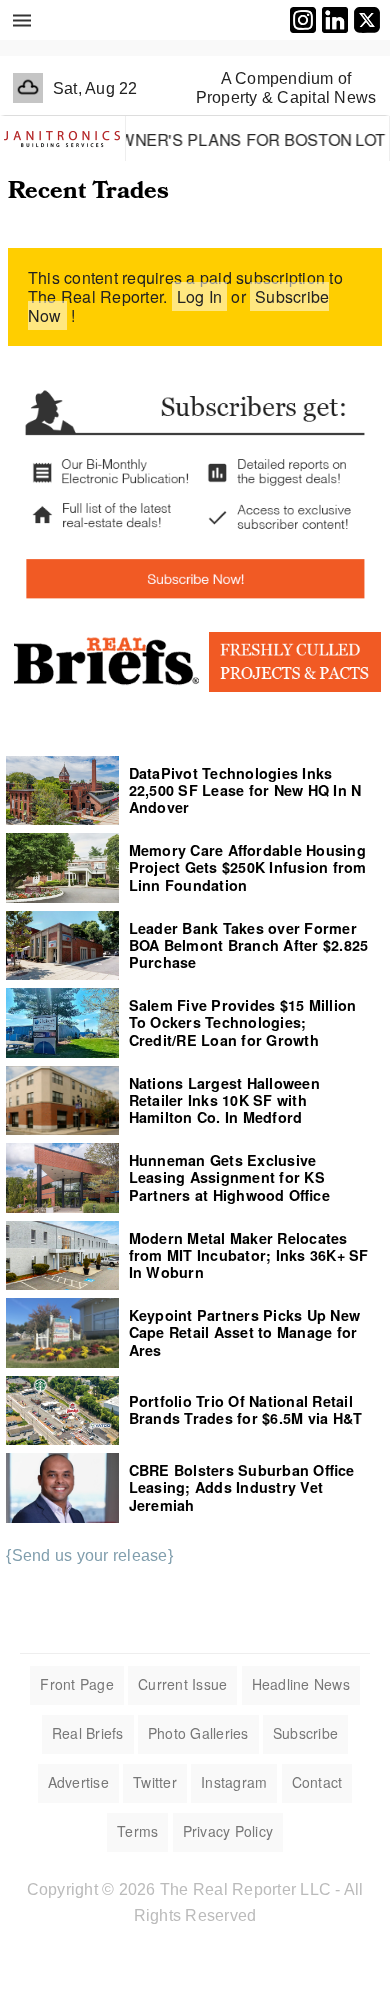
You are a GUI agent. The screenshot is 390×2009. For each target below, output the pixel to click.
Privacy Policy (228, 1831)
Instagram (234, 1782)
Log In (200, 296)
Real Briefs (88, 1733)
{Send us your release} (89, 1555)
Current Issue (182, 1684)
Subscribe (305, 1733)
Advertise (78, 1782)
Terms (137, 1831)
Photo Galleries (198, 1733)
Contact (317, 1782)
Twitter (155, 1782)
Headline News (301, 1684)
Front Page (77, 1684)
